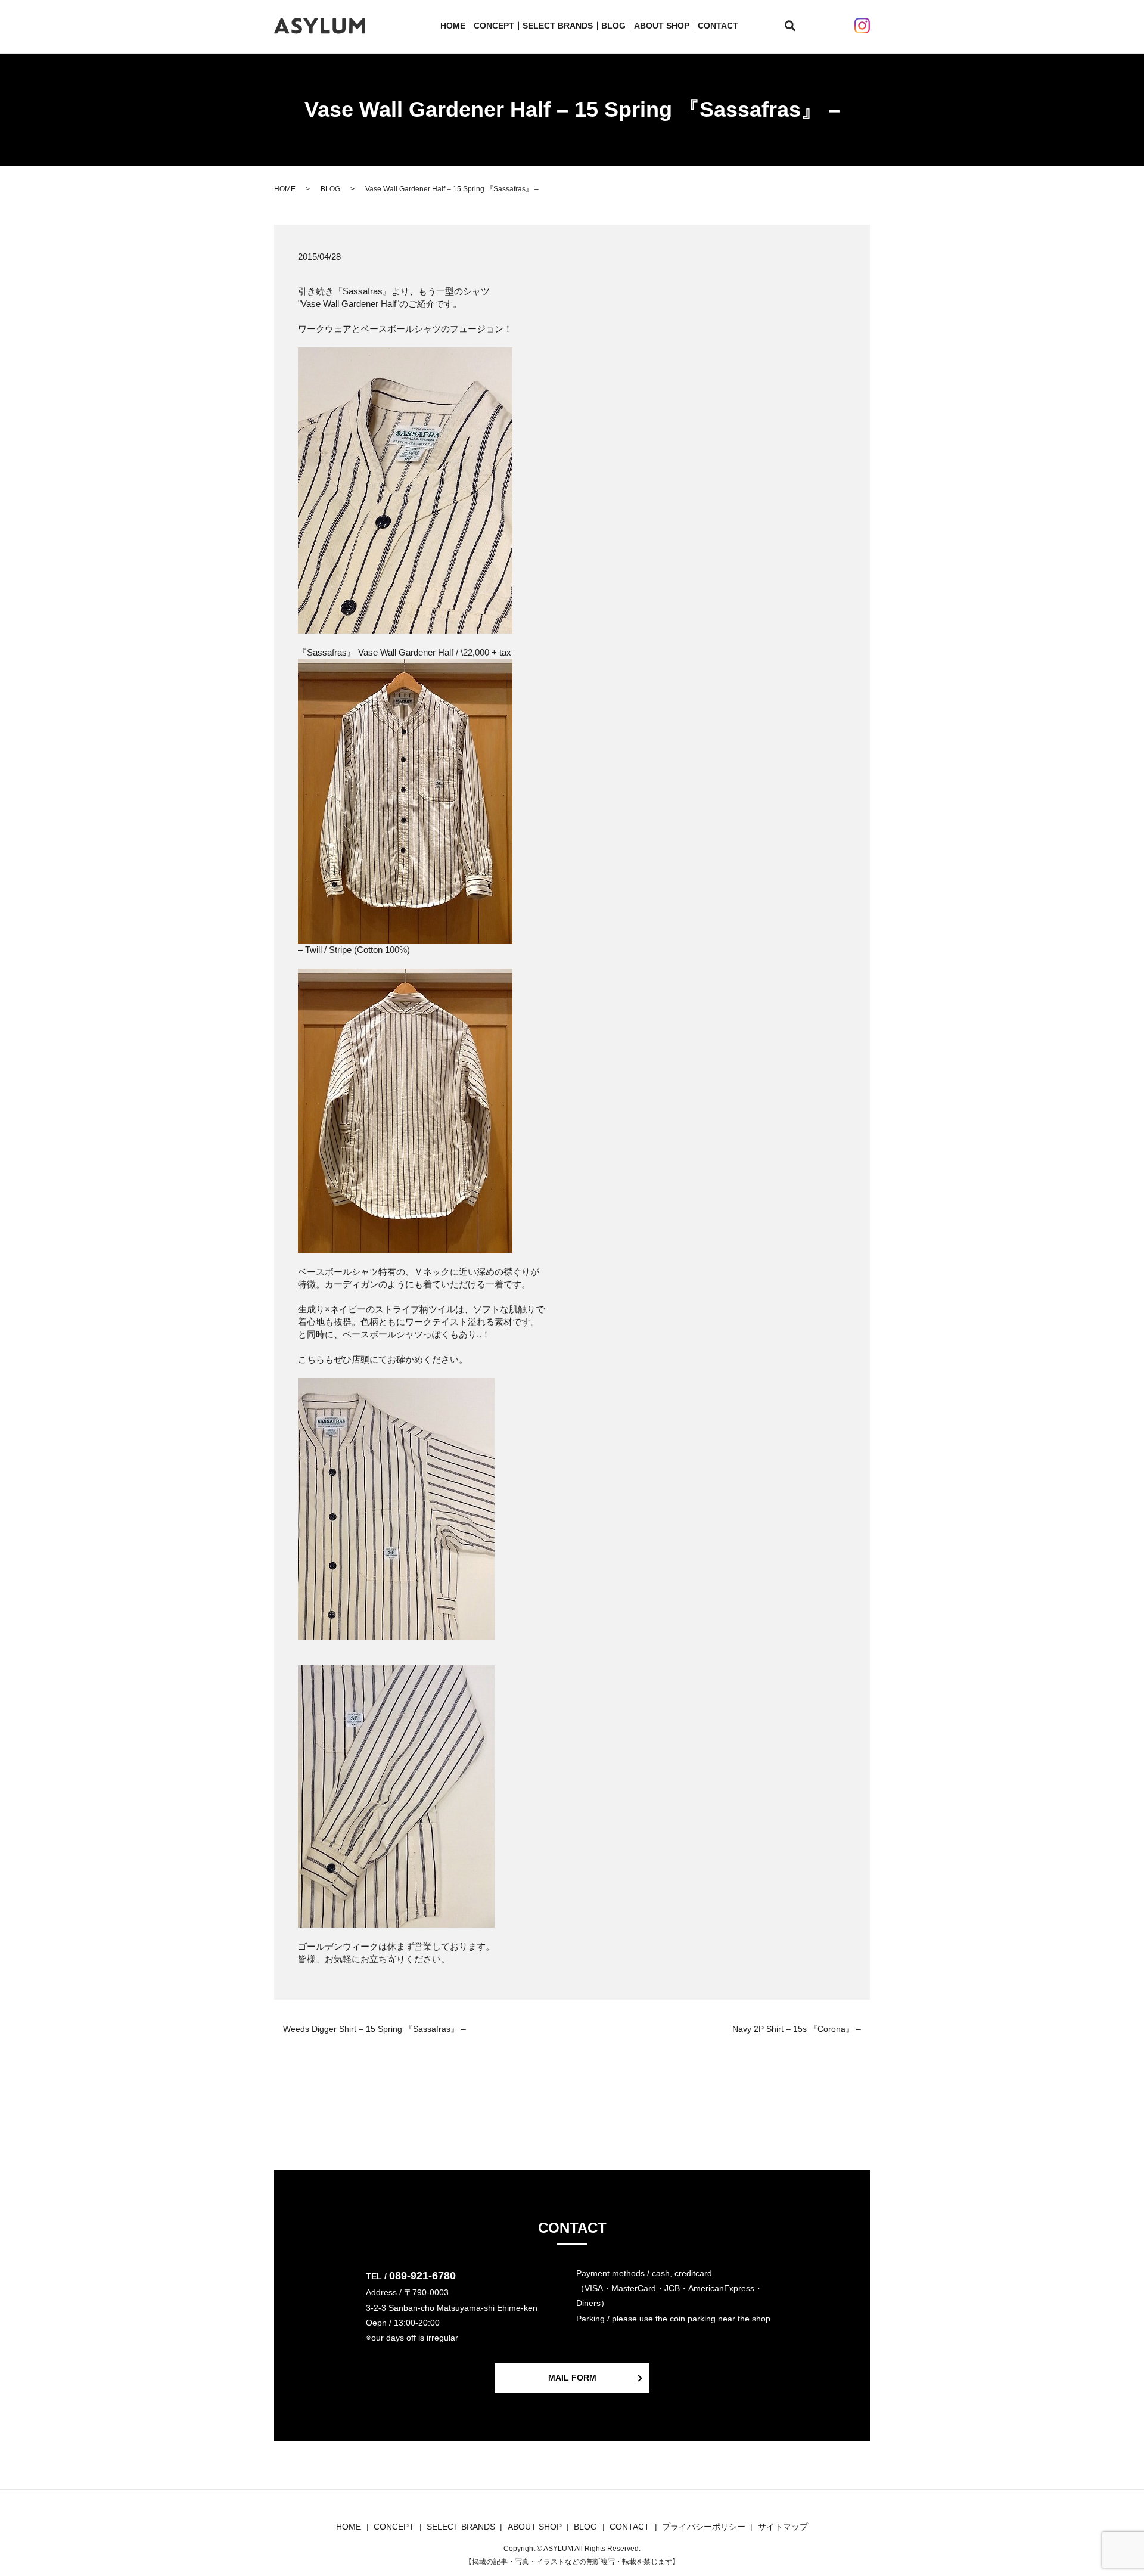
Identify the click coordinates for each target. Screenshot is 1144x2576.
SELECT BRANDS (558, 26)
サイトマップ (783, 2527)
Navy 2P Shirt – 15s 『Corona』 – (797, 2029)
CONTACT (718, 26)
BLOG (613, 26)
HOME (453, 26)
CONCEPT (494, 26)
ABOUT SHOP (662, 26)
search (797, 26)
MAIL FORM (572, 2378)
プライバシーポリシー (704, 2527)
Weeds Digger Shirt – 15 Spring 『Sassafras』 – (374, 2029)
